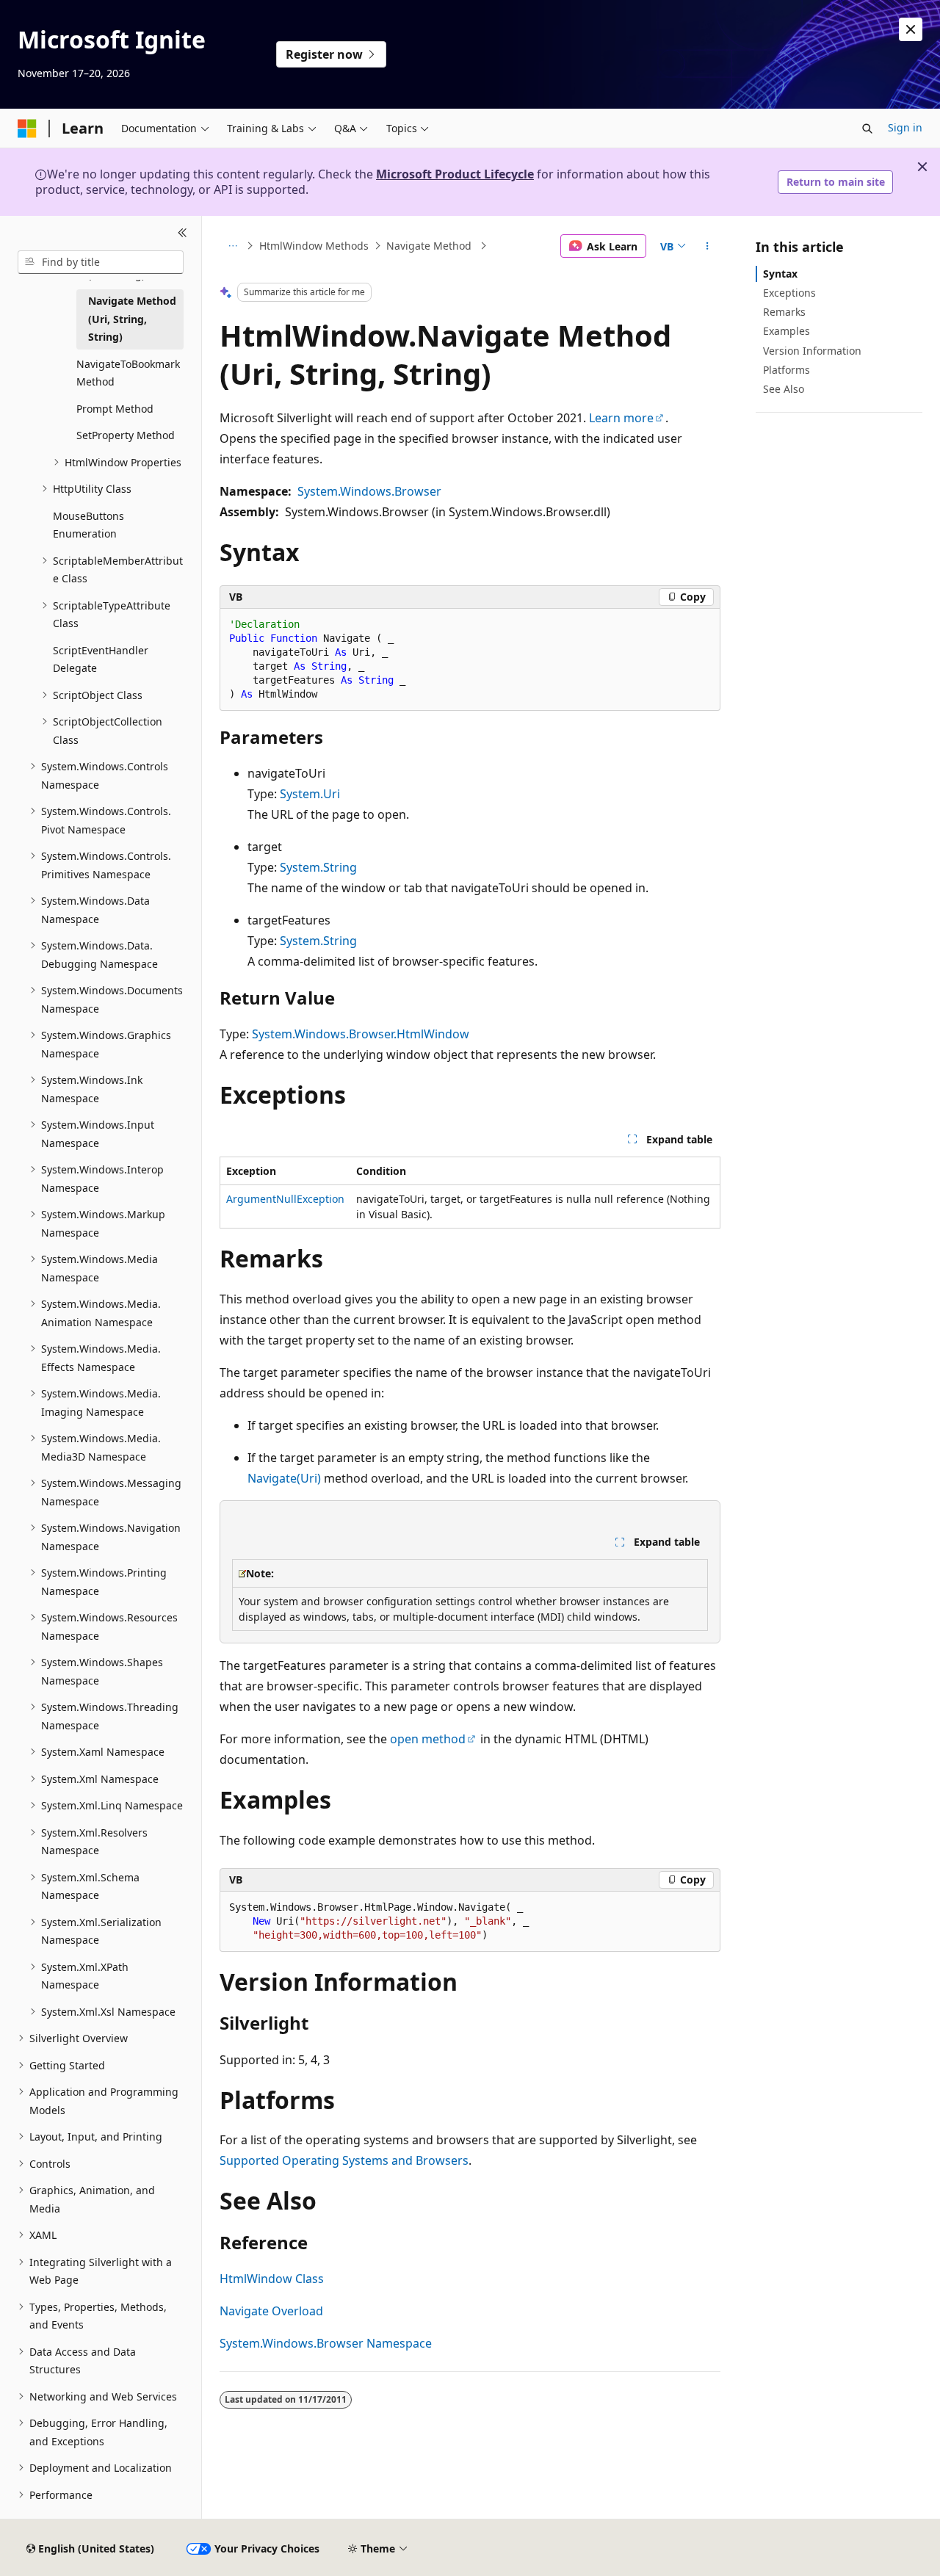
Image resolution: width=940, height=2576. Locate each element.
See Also (784, 389)
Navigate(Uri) (284, 1478)
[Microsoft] (27, 129)
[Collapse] (182, 234)
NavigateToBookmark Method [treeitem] (128, 373)
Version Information (812, 351)
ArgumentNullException (285, 1199)
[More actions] (708, 246)
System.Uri (310, 794)
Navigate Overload (271, 2311)
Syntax (780, 274)
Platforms (787, 370)
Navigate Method (430, 246)
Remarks (784, 312)
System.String (318, 867)
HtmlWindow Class (272, 2279)
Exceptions (789, 293)
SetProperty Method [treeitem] (126, 435)
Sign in (905, 127)
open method (428, 1739)
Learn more (621, 418)
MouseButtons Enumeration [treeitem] (88, 525)
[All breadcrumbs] (232, 246)
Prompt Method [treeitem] (115, 409)
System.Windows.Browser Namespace (326, 2343)
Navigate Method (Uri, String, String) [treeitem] (132, 319)
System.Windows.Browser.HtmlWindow (361, 1034)
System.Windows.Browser (369, 491)
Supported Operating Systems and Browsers (344, 2160)
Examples (787, 331)
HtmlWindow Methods (314, 246)
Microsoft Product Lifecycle (455, 174)
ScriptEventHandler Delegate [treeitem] (101, 659)
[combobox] (101, 262)
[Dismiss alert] (911, 29)
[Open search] (867, 129)
